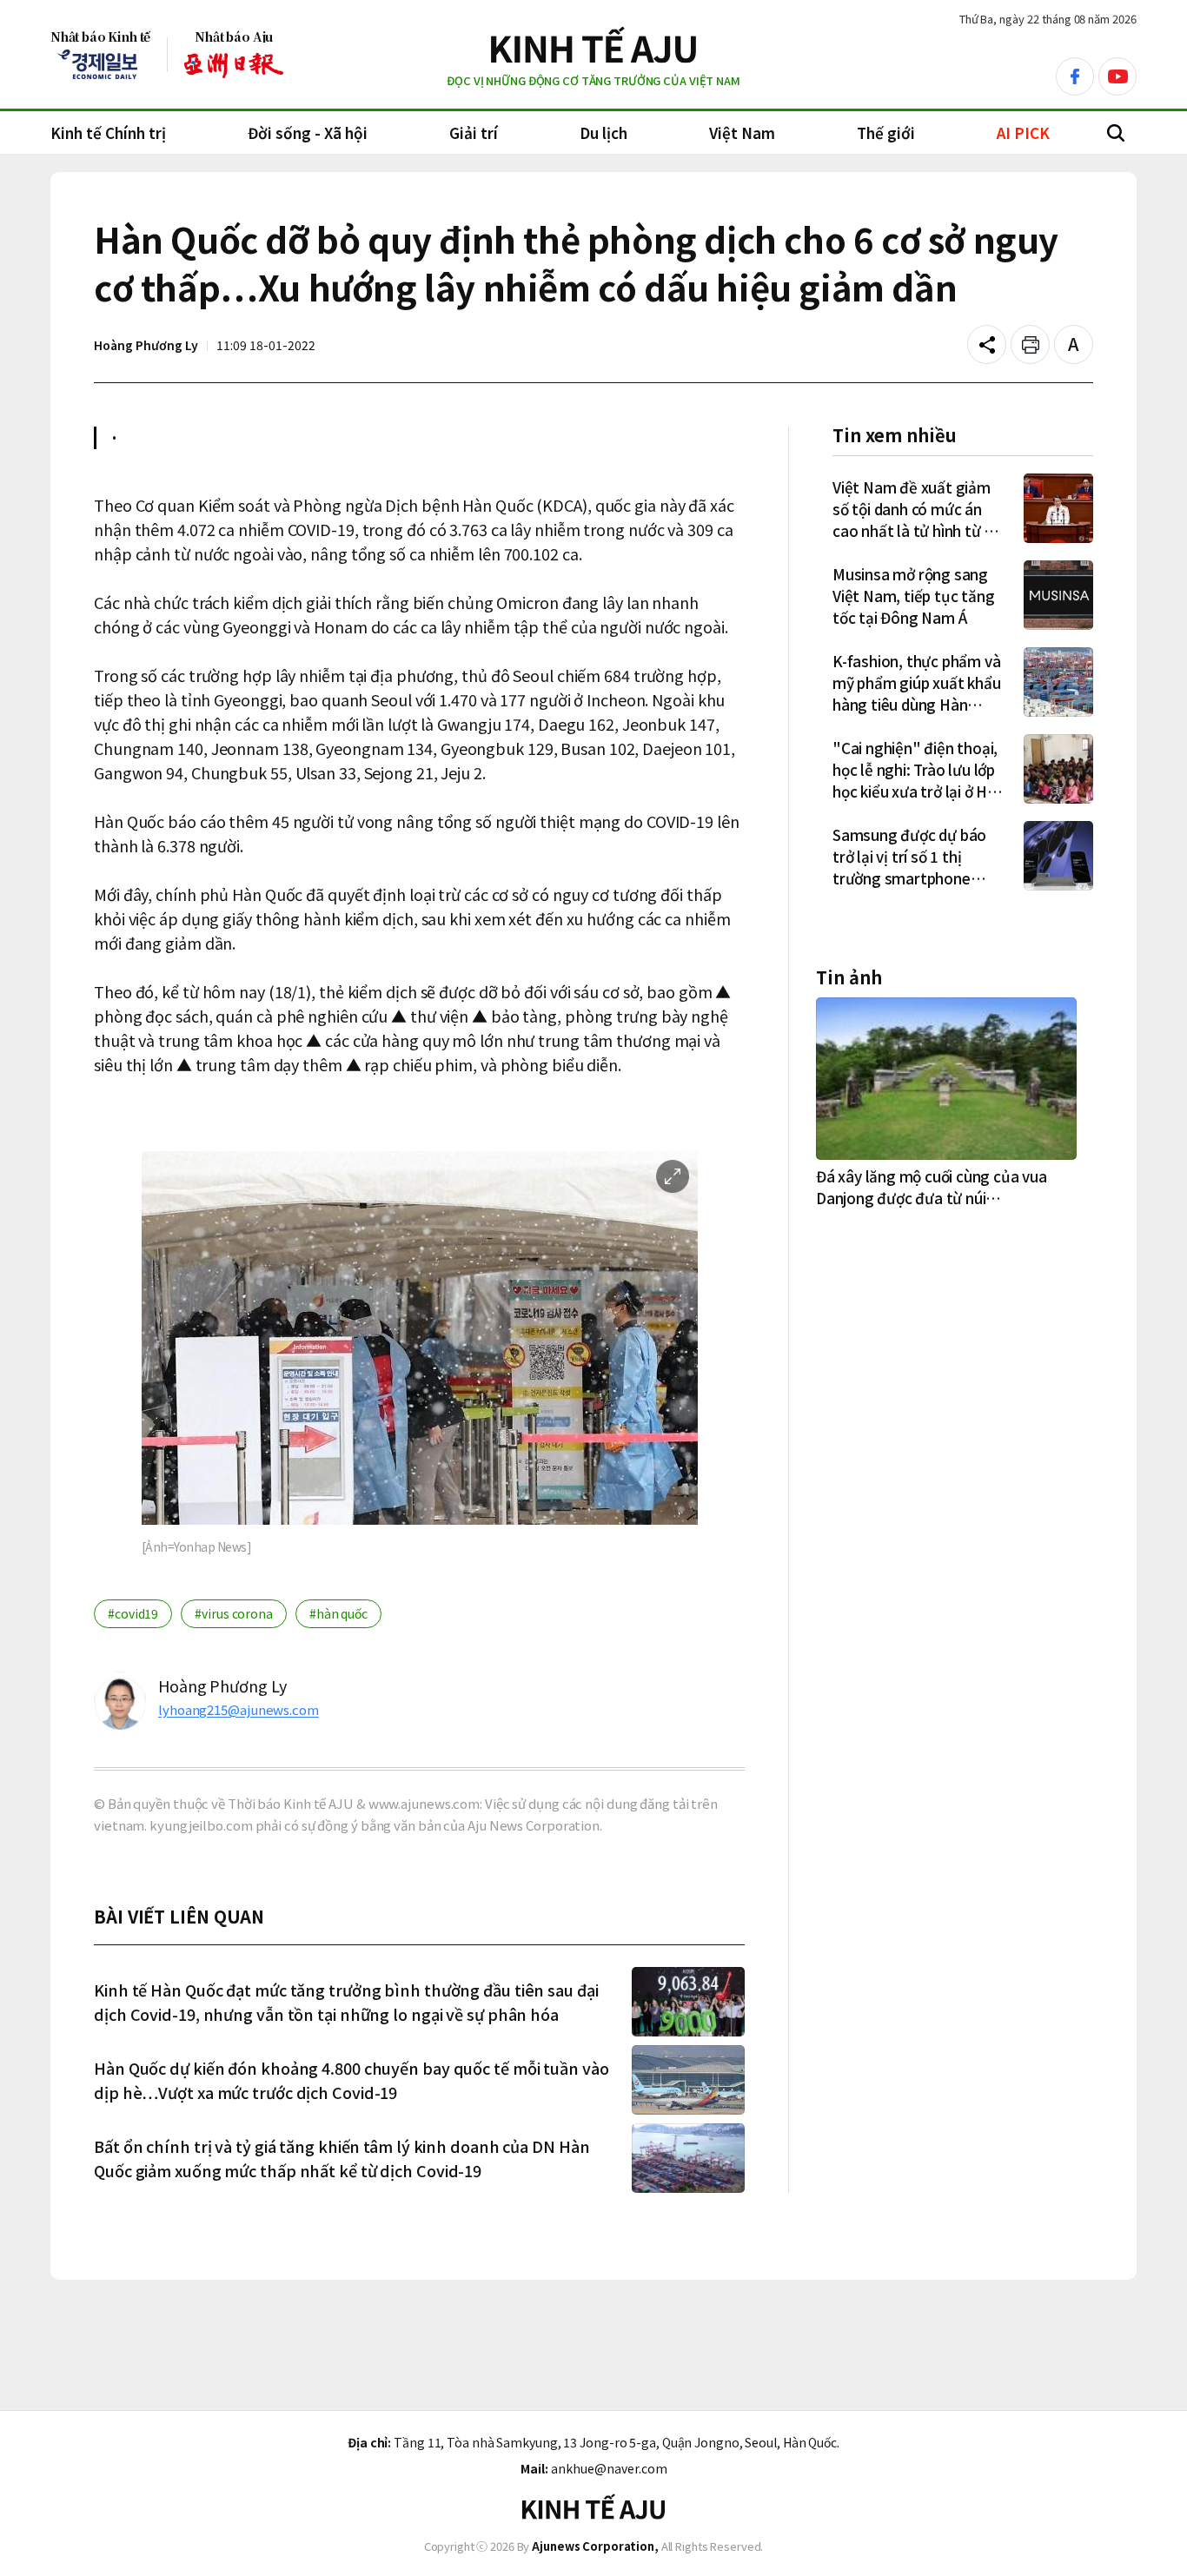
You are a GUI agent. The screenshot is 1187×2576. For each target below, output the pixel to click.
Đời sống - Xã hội (308, 132)
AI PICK (1023, 132)
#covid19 (133, 1613)
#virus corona (234, 1613)
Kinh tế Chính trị (108, 132)
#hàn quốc (338, 1613)
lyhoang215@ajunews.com (239, 1709)
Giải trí (474, 132)
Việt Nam (742, 132)
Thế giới (886, 132)
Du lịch (603, 132)
